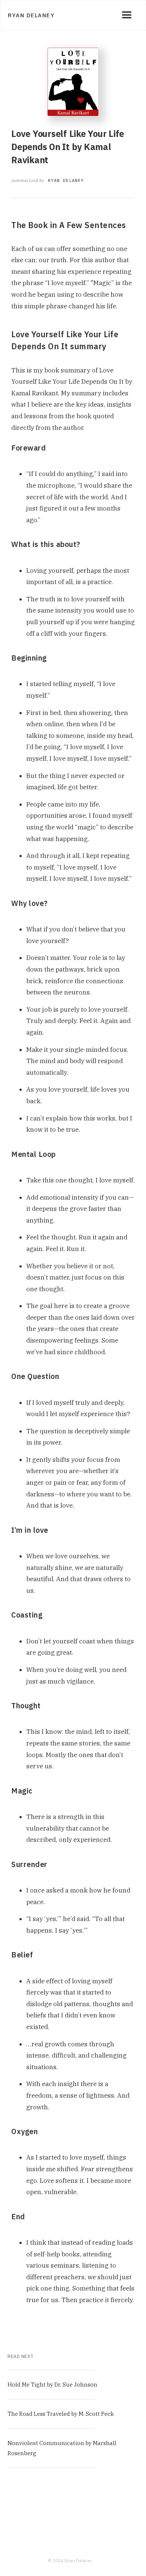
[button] (127, 15)
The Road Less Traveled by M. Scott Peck (61, 2414)
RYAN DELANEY (66, 180)
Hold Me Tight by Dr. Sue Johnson (52, 2384)
